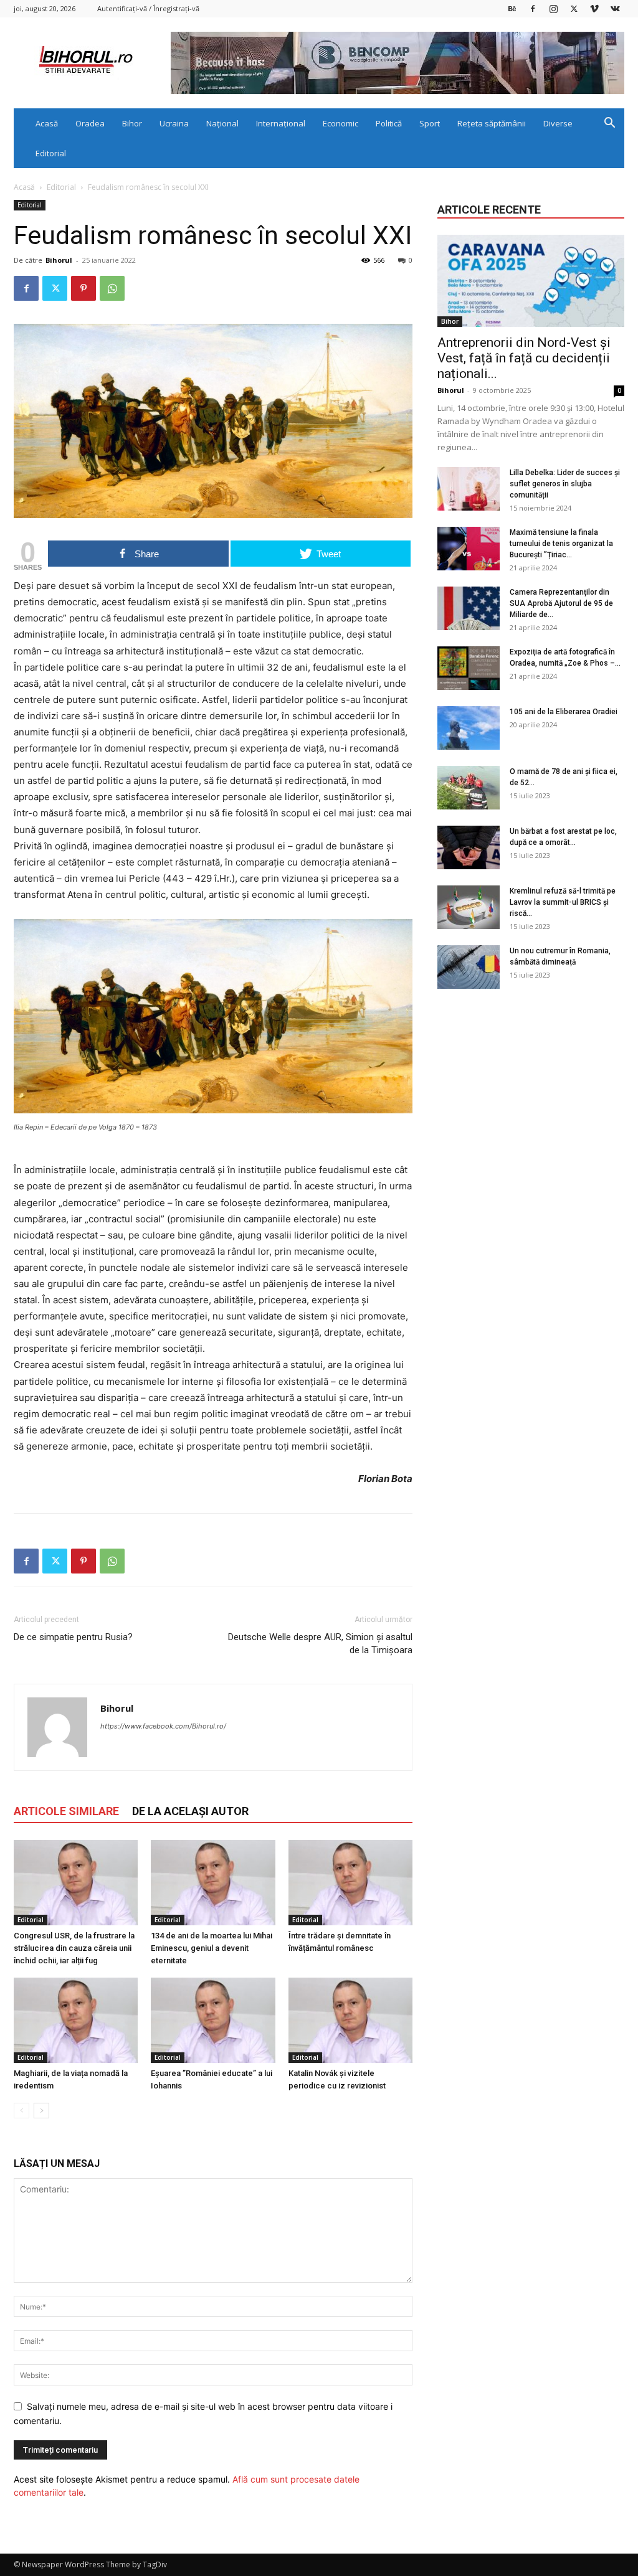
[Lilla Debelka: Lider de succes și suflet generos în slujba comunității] (469, 489)
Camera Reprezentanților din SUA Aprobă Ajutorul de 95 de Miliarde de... (561, 603)
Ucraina (174, 123)
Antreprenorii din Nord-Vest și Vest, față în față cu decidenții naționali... (524, 358)
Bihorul (59, 260)
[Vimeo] (594, 8)
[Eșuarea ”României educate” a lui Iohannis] (213, 2020)
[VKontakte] (615, 8)
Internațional (281, 123)
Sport (430, 123)
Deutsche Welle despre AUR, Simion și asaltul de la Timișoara (320, 1644)
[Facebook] (533, 8)
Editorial (51, 153)
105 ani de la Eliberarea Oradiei (564, 712)
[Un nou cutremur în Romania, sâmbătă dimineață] (469, 967)
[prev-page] (21, 2111)
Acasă (47, 123)
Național (222, 123)
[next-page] (41, 2111)
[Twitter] (574, 8)
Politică (389, 123)
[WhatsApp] (112, 288)
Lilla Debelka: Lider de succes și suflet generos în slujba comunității (565, 484)
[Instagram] (553, 8)
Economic (340, 123)
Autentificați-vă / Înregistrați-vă (148, 8)
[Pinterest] (83, 288)
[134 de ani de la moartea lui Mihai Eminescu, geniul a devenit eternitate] (213, 1883)
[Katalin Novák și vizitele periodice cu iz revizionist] (350, 2020)
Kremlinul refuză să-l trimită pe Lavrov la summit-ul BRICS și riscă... (563, 902)
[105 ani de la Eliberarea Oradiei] (469, 728)
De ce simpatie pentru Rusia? (73, 1637)
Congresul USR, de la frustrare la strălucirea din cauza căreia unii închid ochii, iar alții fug (74, 1948)
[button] (609, 124)
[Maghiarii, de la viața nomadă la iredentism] (76, 2020)
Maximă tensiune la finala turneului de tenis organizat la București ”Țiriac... (561, 544)
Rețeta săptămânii (492, 123)
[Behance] (512, 8)
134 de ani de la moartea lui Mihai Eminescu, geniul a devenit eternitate (212, 1948)
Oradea (90, 123)
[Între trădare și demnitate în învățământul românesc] (350, 1883)
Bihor (132, 123)
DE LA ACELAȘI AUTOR (190, 1811)
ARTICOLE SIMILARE (66, 1811)
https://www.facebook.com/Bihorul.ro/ (163, 1726)
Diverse (558, 123)
